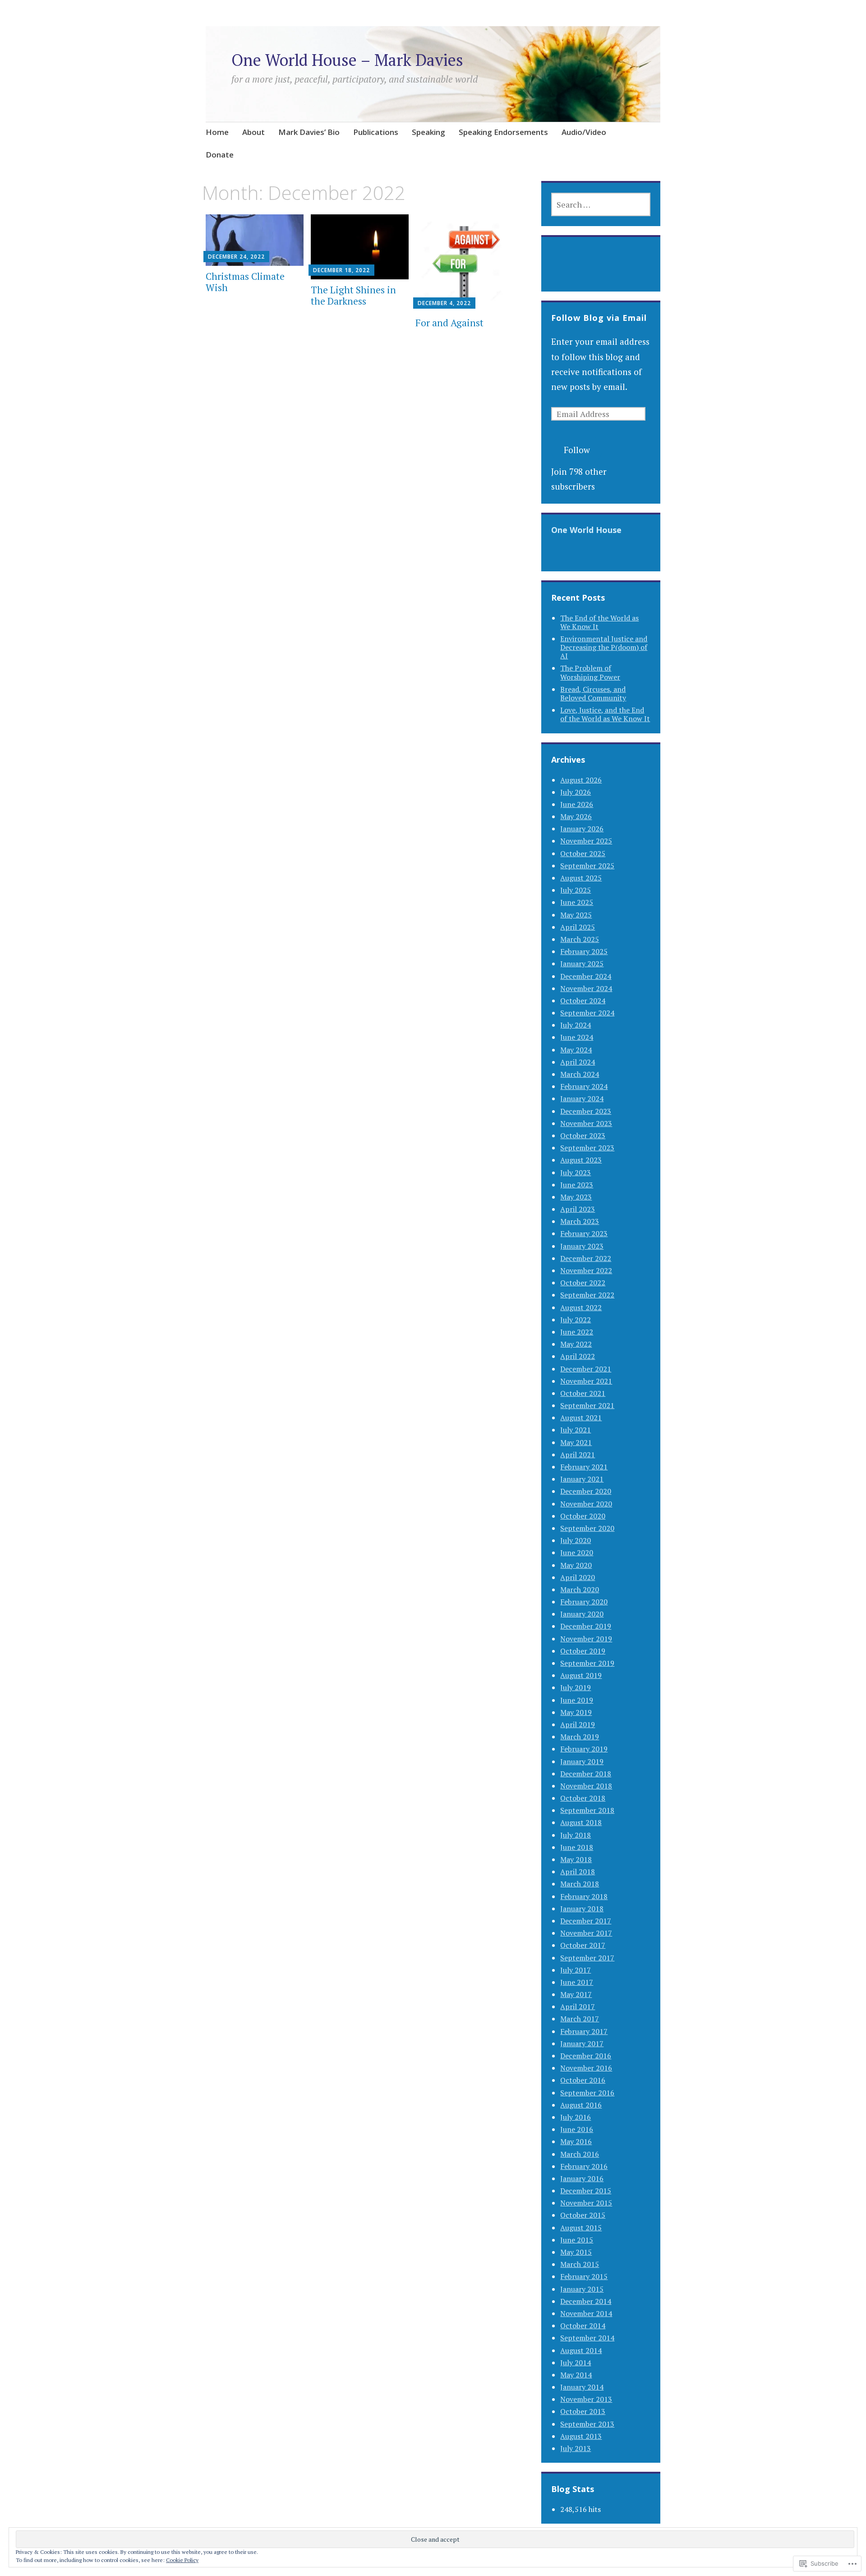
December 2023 (586, 1111)
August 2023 (581, 1160)
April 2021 (578, 1455)
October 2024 (583, 1001)
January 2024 (582, 1098)
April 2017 (578, 2006)
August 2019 (581, 1675)
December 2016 (586, 2056)
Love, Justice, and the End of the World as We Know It (605, 714)
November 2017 (586, 1933)
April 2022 (578, 1356)
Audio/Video (584, 132)
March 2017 (580, 2019)
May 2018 (576, 1859)
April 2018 (578, 1872)
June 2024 (577, 1037)
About (253, 132)
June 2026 (577, 804)
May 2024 (576, 1050)
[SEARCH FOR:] (601, 204)
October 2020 (583, 1516)
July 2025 (576, 890)
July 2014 (576, 2363)
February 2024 (584, 1086)
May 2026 (576, 816)
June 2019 (577, 1700)
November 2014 (586, 2313)
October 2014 (583, 2326)
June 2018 (577, 1847)
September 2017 (587, 1958)
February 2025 (584, 951)
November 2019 (586, 1639)
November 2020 (586, 1504)
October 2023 (583, 1135)
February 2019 (584, 1749)
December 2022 (586, 1258)
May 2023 (576, 1197)
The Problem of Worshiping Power (590, 672)
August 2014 (581, 2350)
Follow (577, 450)
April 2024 (578, 1062)
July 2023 (576, 1172)
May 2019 (576, 1712)
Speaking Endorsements (503, 132)
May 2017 (576, 1994)
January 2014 (582, 2387)
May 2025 (576, 915)
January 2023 (582, 1246)
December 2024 (586, 976)
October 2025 (583, 853)
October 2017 (583, 1945)
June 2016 (577, 2129)
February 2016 (584, 2166)
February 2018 (584, 1896)
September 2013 (587, 2424)
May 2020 (576, 1565)
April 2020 (578, 1577)
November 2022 (586, 1270)
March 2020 (580, 1589)
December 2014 (586, 2301)
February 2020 (584, 1602)
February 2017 (584, 2031)
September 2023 (587, 1148)
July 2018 (576, 1835)
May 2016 (576, 2141)
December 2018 (586, 1774)
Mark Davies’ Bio (309, 132)
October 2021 (583, 1393)
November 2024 (586, 988)
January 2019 (582, 1761)
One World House (586, 530)
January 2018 (582, 1909)
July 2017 (576, 1970)
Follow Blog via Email (599, 318)
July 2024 (576, 1025)
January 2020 (582, 1614)
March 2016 (580, 2154)
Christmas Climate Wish (245, 282)
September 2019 (587, 1663)
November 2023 (586, 1123)
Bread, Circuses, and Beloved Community (593, 693)
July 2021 (576, 1430)
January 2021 (582, 1479)
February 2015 (584, 2276)
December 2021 (586, 1369)
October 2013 (583, 2411)
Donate (220, 155)
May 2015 (576, 2252)
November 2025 (586, 841)
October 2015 (583, 2215)
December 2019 (586, 1626)
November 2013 (586, 2399)
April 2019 (578, 1724)
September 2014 (587, 2338)
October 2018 (583, 1798)
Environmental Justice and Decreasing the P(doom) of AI (604, 647)
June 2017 (577, 1982)
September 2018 (587, 1810)
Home (217, 132)
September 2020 (587, 1528)
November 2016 (586, 2068)
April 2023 (578, 1209)
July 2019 (576, 1687)
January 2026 (582, 829)
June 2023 (577, 1185)
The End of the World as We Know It (599, 622)
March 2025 (580, 939)
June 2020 (577, 1552)
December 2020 (586, 1491)
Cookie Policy (182, 2560)
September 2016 (587, 2093)
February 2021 (584, 1467)
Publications (376, 132)
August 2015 (581, 2228)
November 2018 (586, 1786)
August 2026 (581, 780)
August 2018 (581, 1822)
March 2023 (580, 1221)
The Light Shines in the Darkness (353, 295)
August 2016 (581, 2105)
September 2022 (587, 1295)
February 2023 (584, 1233)
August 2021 (581, 1418)
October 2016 (583, 2080)
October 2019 (583, 1651)
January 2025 (582, 964)
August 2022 (581, 1307)
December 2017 (586, 1921)
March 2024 (580, 1074)
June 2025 (577, 902)
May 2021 (576, 1442)
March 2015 (580, 2264)
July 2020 (576, 1540)
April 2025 (578, 927)
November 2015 (586, 2203)
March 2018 (580, 1884)
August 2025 (581, 878)
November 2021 (586, 1381)
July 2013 (576, 2448)
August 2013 (581, 2436)
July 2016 (576, 2117)
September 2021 (587, 1405)
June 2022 (577, 1332)
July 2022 (576, 1320)
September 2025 (587, 866)
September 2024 (587, 1013)
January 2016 (582, 2178)
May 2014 (576, 2375)
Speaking (428, 132)
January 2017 (582, 2043)
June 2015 (577, 2240)
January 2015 (582, 2289)
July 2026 (576, 792)
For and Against (449, 323)
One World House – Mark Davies (347, 60)
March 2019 (580, 1737)
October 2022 (583, 1283)
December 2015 (586, 2191)
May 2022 (576, 1344)
